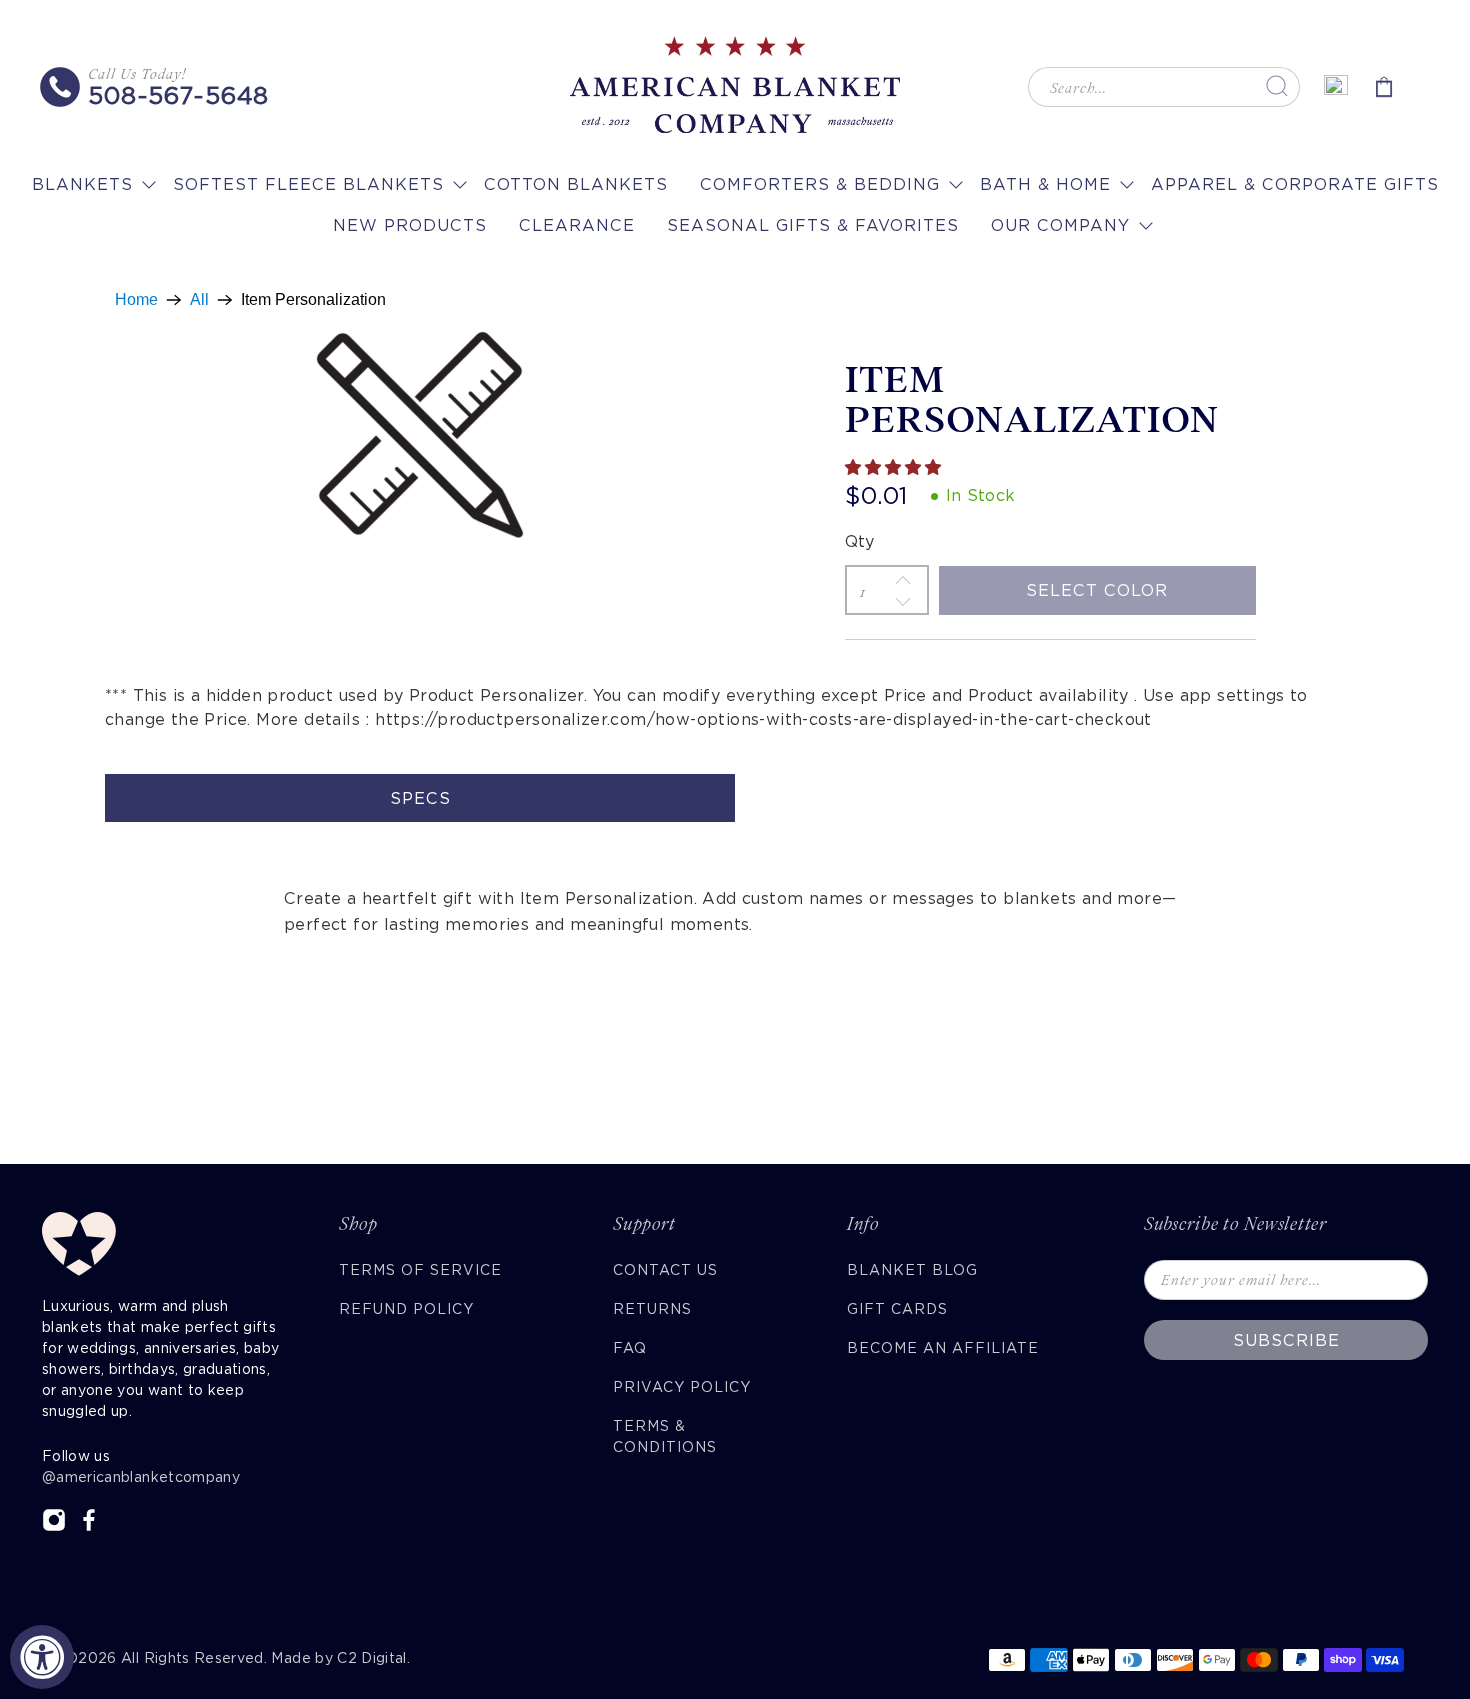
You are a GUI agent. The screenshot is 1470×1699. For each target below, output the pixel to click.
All (199, 300)
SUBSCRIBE (1286, 1340)
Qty (860, 541)
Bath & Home (1045, 184)
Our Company (1060, 225)
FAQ (630, 1348)
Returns (652, 1309)
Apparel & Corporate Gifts (1295, 184)
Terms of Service (420, 1270)
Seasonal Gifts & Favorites (813, 225)
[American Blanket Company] (735, 87)
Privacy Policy (682, 1387)
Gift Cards (897, 1309)
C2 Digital (372, 1658)
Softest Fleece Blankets (308, 184)
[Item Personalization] (420, 436)
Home (136, 300)
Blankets (82, 184)
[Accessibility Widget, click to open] (42, 1657)
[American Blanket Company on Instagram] (54, 1527)
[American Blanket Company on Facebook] (89, 1527)
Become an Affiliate (943, 1348)
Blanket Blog (912, 1270)
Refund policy (406, 1309)
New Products (410, 225)
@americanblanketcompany (141, 1477)
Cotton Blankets (576, 184)
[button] (895, 467)
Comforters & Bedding (820, 184)
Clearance (577, 225)
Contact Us (665, 1270)
